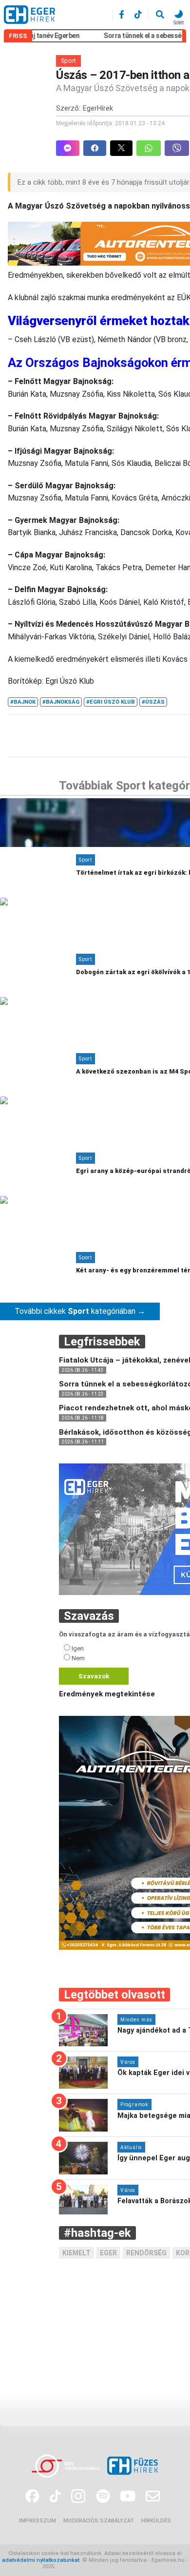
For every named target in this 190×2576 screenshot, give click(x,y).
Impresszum (38, 2521)
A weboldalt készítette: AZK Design (102, 2566)
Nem (78, 1658)
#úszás (153, 702)
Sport (68, 61)
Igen (78, 1648)
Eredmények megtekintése (107, 1694)
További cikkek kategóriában (80, 1311)
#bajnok (23, 702)
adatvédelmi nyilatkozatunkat (41, 2560)
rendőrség (146, 2253)
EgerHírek (98, 108)
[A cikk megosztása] (123, 148)
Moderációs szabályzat (99, 2521)
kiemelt (76, 2253)
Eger (108, 2253)
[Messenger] (68, 148)
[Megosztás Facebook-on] (97, 148)
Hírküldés (156, 2521)
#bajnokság (61, 702)
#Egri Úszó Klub (111, 702)
